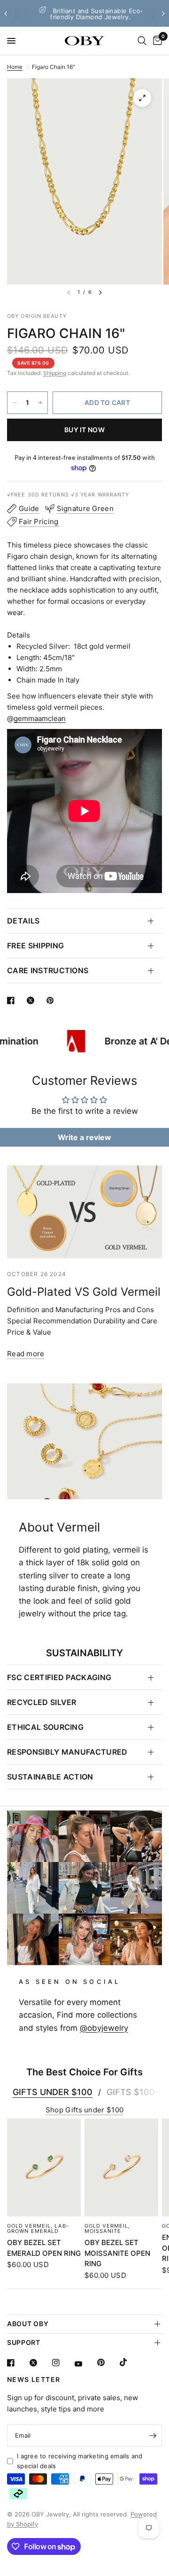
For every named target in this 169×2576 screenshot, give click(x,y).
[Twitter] (40, 2363)
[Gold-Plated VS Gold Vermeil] (84, 1212)
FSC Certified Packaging (59, 1677)
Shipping (55, 373)
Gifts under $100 (53, 2092)
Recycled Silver (42, 1702)
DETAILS (23, 921)
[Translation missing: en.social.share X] (32, 1000)
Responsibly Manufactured (67, 1752)
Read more (26, 1354)
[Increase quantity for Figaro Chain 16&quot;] (40, 403)
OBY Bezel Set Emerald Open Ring (44, 2248)
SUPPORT (24, 2342)
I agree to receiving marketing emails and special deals (80, 2461)
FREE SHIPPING (35, 946)
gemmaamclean (40, 718)
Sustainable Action (50, 1777)
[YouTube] (85, 2364)
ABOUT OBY (28, 2324)
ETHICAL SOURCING (45, 1727)
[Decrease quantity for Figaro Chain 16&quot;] (15, 403)
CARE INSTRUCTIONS (48, 970)
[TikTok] (130, 2362)
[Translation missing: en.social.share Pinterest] (52, 1000)
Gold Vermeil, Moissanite (107, 2228)
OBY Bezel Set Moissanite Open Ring (117, 2253)
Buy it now (84, 430)
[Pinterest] (108, 2362)
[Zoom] (142, 98)
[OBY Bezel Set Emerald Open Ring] (44, 2167)
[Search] (142, 41)
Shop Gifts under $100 (84, 2110)
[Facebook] (17, 2363)
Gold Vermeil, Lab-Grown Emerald (38, 2228)
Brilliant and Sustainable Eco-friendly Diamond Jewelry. (91, 14)
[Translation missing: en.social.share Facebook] (13, 1000)
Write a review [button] (84, 1137)
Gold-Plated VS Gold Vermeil (84, 1292)
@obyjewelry (104, 2028)
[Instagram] (62, 2363)
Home (15, 67)
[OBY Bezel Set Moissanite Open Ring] (121, 2167)
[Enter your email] (153, 2435)
